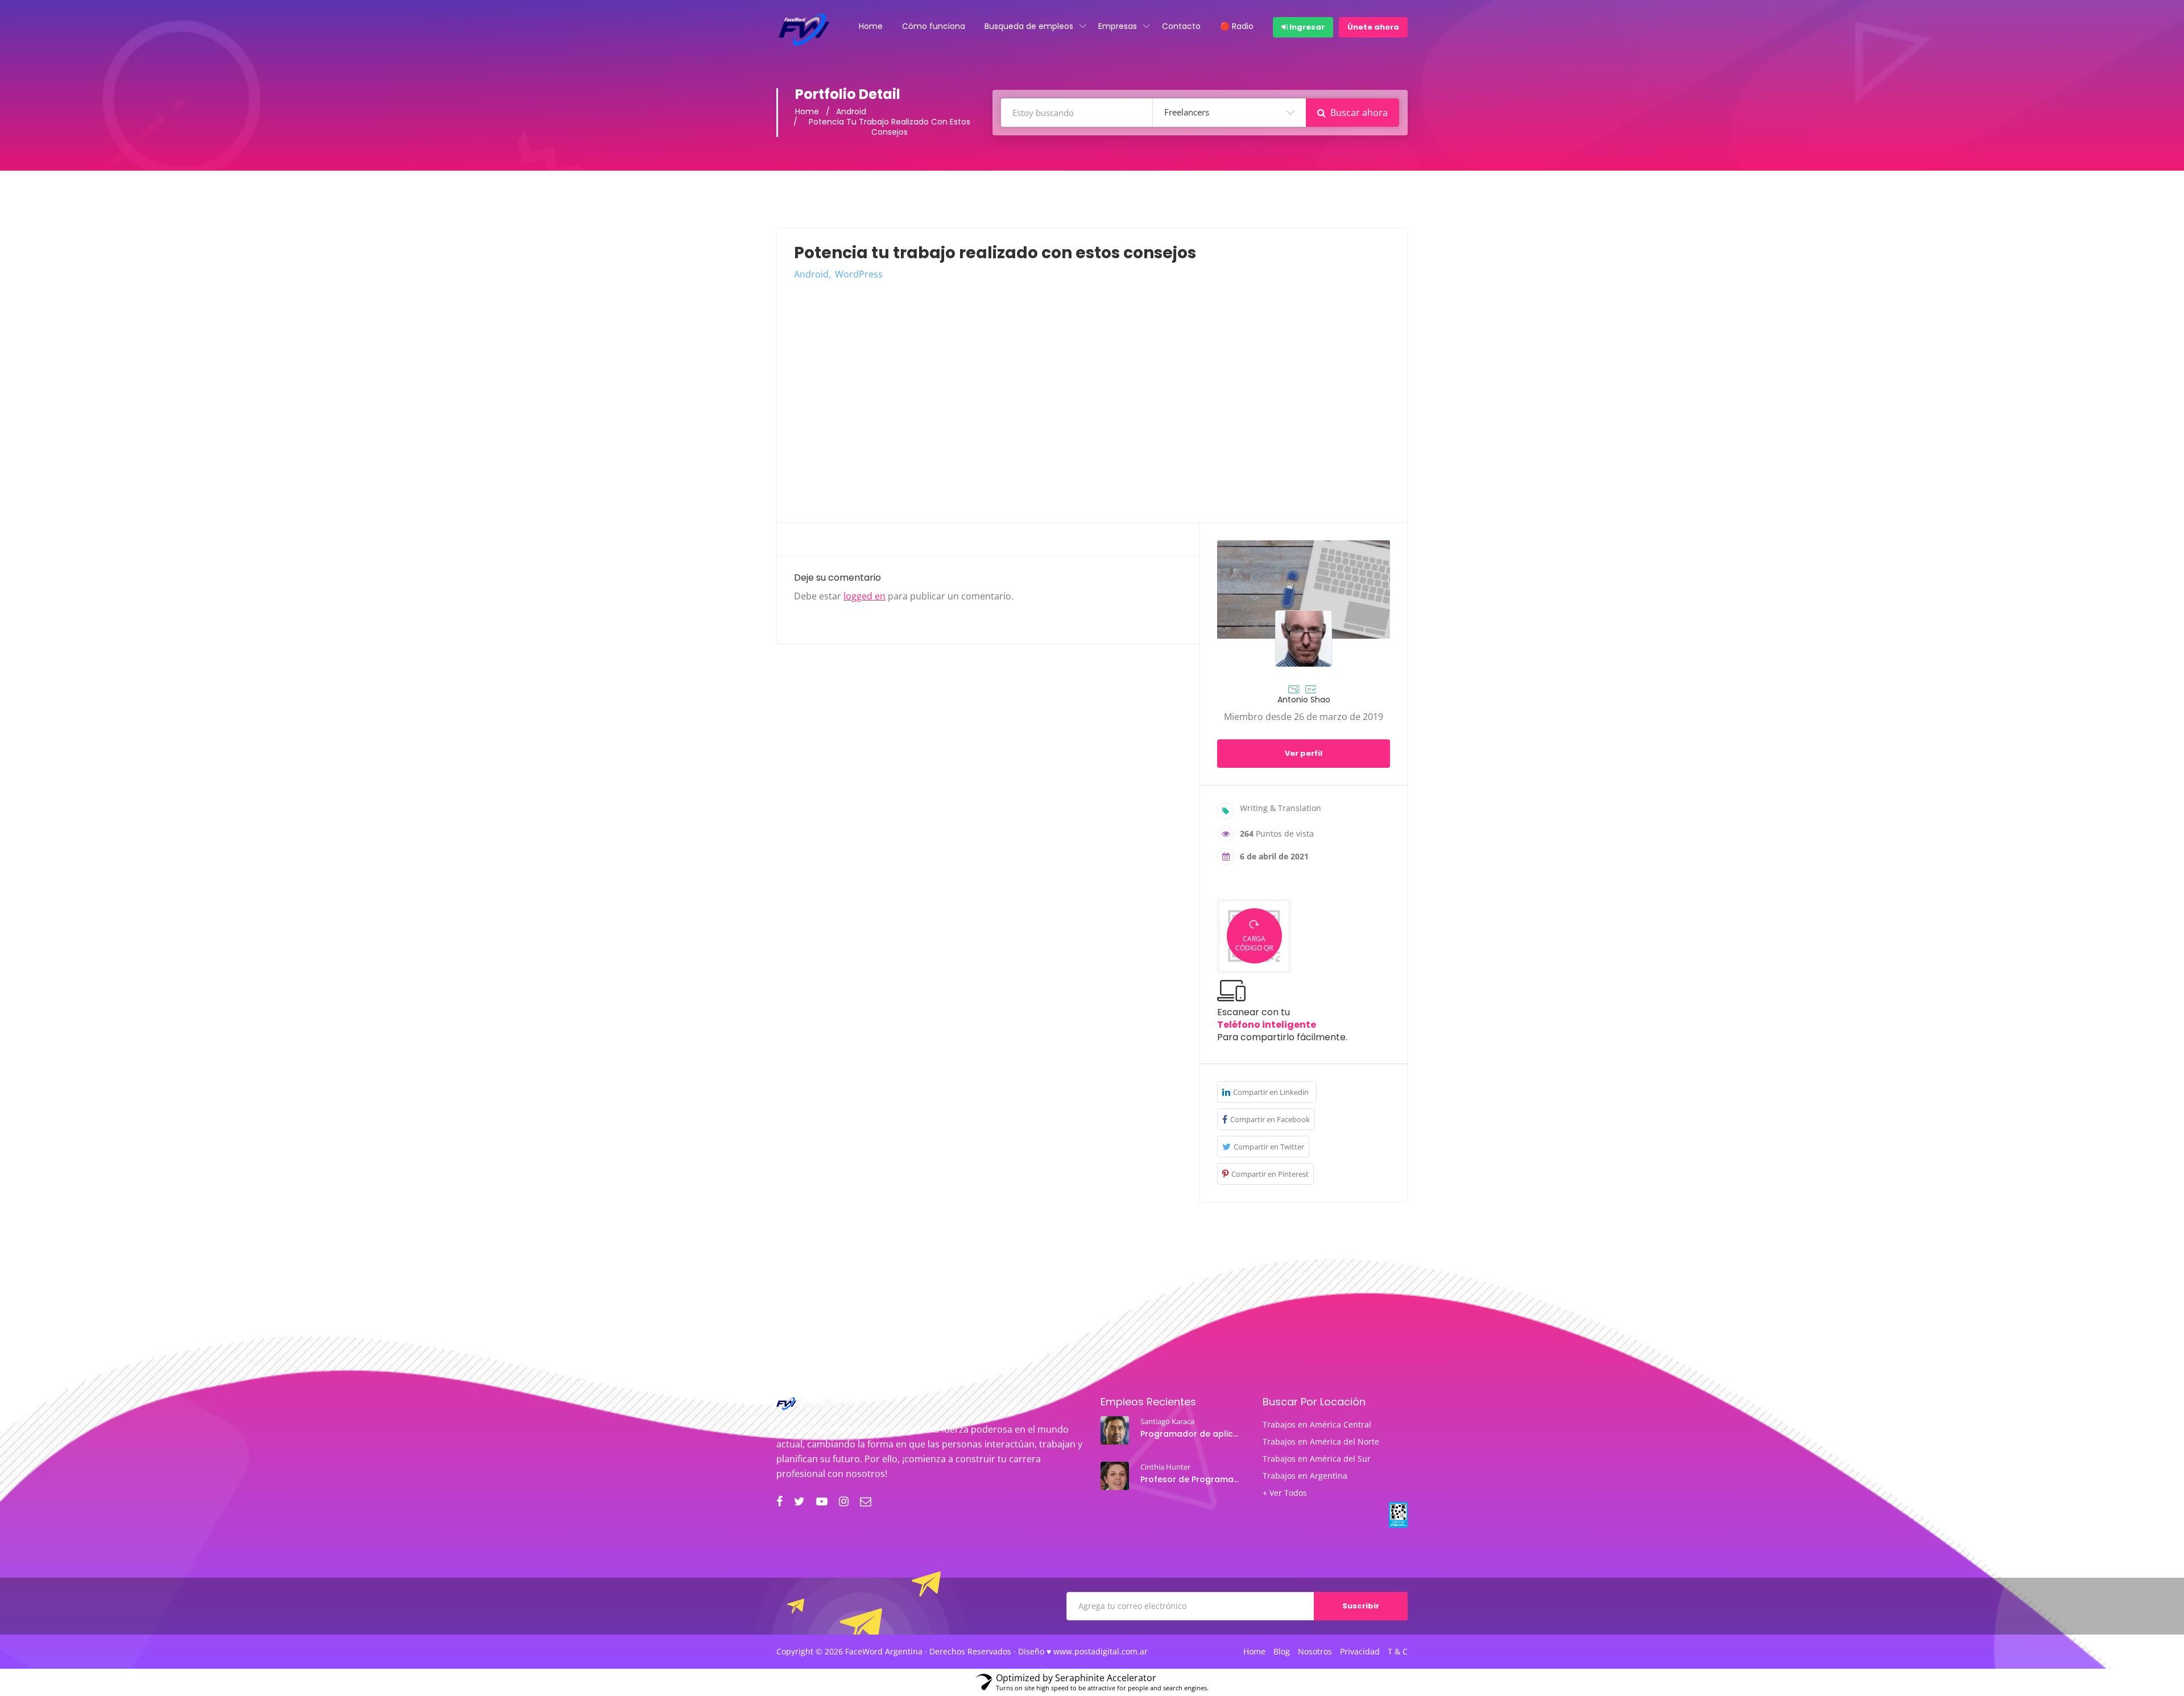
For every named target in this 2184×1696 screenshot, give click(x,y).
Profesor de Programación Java (1191, 1479)
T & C (1398, 1652)
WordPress (859, 274)
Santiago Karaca (1167, 1421)
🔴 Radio (1237, 26)
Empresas (1118, 26)
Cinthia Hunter (1165, 1467)
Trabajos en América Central (1317, 1425)
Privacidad (1360, 1652)
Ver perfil (1304, 753)
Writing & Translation (1281, 808)
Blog (1282, 1652)
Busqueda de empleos (1029, 26)
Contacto (1181, 26)
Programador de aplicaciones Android (1191, 1434)
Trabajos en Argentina (1305, 1476)
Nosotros (1315, 1652)
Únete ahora (1373, 27)
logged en (864, 596)
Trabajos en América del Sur (1317, 1459)
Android (851, 111)
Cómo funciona (934, 26)
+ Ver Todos (1285, 1493)
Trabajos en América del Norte (1321, 1442)
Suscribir (1361, 1606)
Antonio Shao (1304, 700)
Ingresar (1306, 27)
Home (871, 26)
